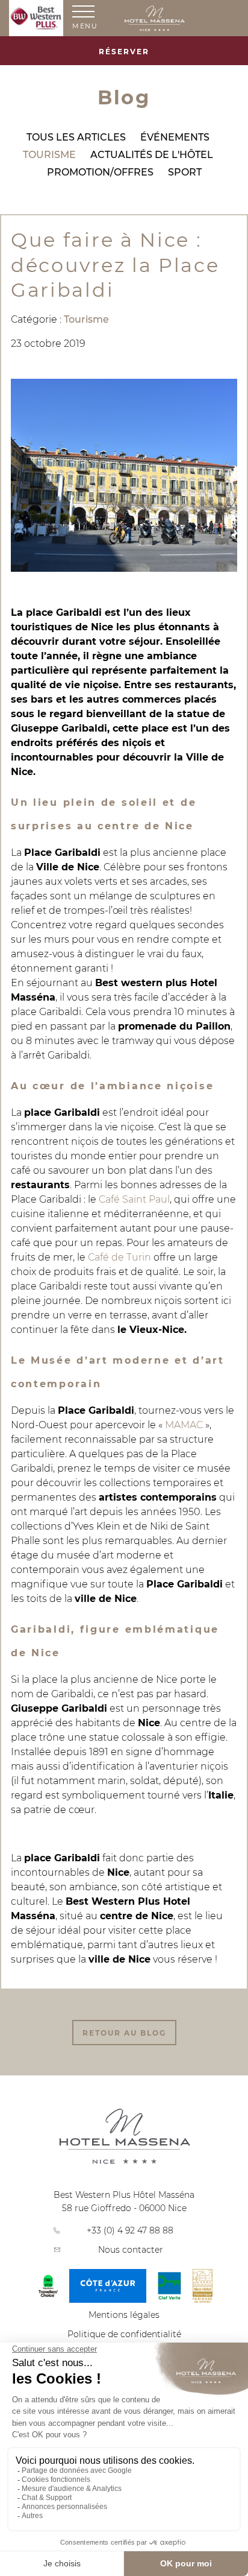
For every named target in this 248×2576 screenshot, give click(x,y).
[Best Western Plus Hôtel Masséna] (181, 19)
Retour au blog (124, 2033)
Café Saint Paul (134, 1199)
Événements (175, 137)
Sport (185, 172)
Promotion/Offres (100, 172)
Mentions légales (124, 2315)
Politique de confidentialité (124, 2334)
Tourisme (49, 155)
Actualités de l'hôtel (152, 155)
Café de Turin (119, 1257)
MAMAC (184, 1425)
